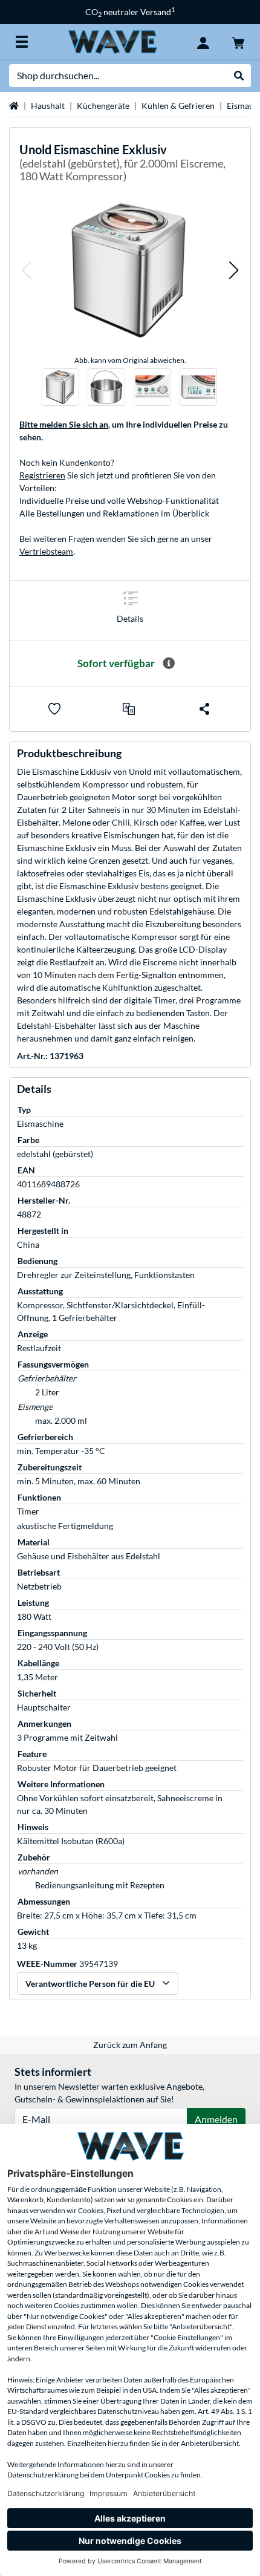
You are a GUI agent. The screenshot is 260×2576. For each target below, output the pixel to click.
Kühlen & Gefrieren (178, 106)
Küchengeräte (103, 106)
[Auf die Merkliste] (54, 709)
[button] (26, 270)
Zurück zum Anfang (130, 2045)
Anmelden (216, 2119)
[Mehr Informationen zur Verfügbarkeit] (169, 664)
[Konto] (203, 42)
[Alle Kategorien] (22, 42)
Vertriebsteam (46, 551)
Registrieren (42, 475)
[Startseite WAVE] (112, 41)
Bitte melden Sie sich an (64, 424)
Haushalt (48, 106)
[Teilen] (204, 709)
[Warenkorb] (238, 42)
